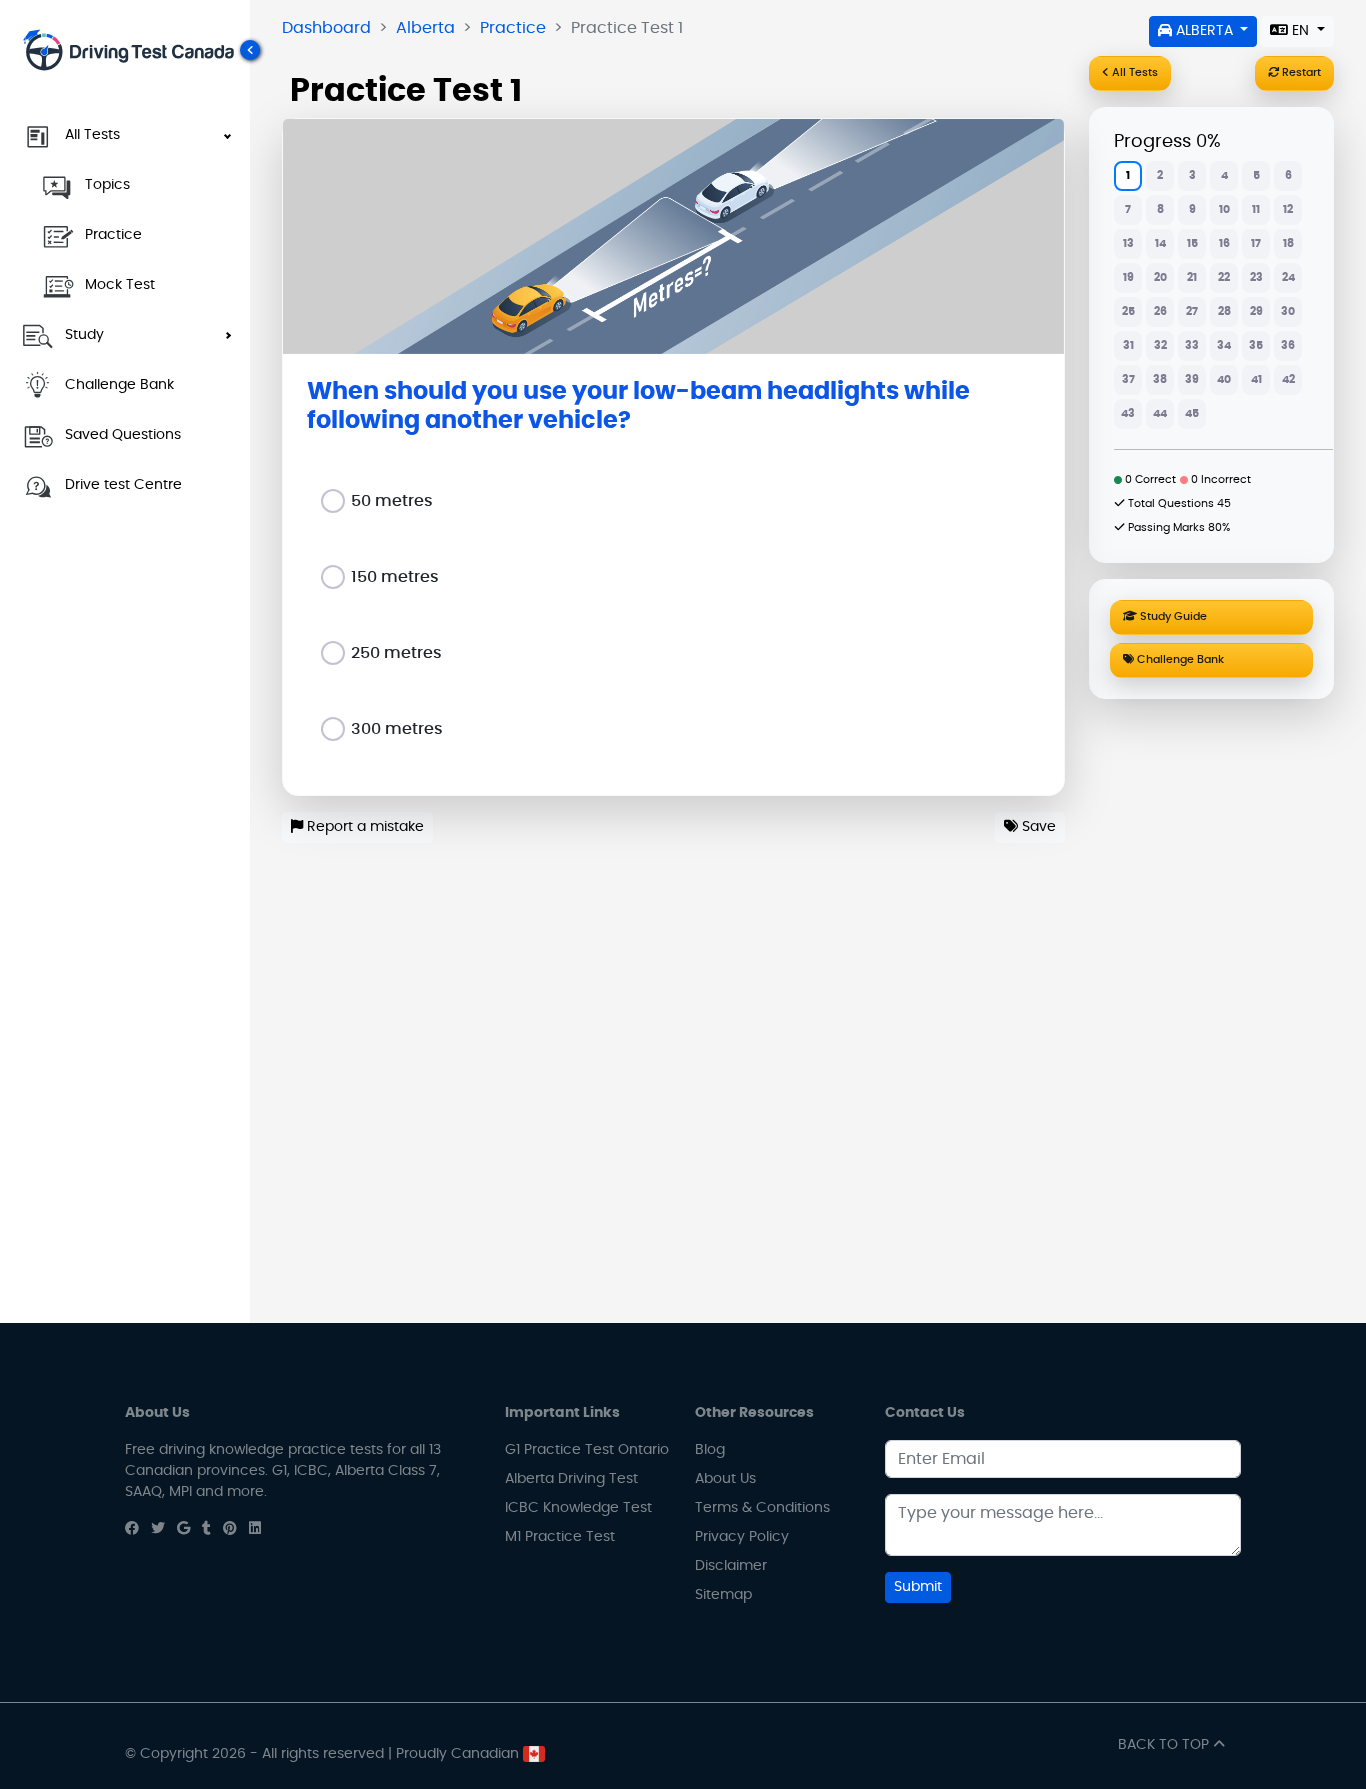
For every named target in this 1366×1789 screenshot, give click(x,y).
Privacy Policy (742, 1537)
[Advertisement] (1211, 1007)
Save (1037, 827)
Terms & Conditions (762, 1508)
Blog (710, 1450)
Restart (1300, 72)
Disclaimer (731, 1566)
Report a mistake (363, 827)
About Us (725, 1479)
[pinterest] (230, 1529)
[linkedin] (255, 1529)
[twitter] (158, 1529)
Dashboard (326, 28)
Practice (513, 28)
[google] (183, 1529)
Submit (918, 1587)
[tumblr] (206, 1529)
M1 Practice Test (560, 1537)
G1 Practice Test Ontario (587, 1450)
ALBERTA (1204, 31)
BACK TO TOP (1165, 1745)
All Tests (1133, 72)
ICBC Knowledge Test (578, 1508)
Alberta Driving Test (571, 1479)
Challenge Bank (1179, 659)
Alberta (425, 28)
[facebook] (132, 1529)
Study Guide (1172, 616)
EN (1300, 31)
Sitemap (723, 1595)
